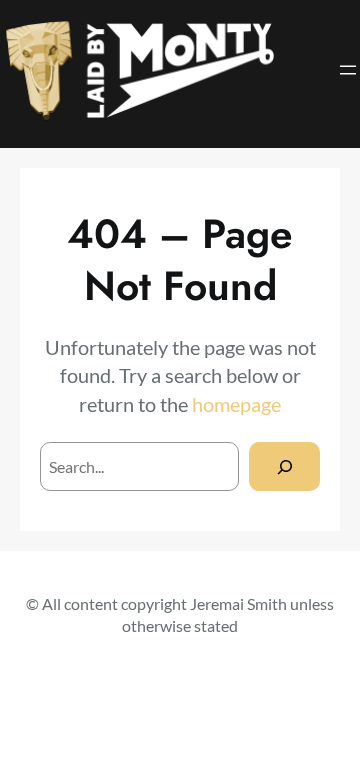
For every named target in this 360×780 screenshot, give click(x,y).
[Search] (284, 466)
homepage (236, 404)
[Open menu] (348, 70)
